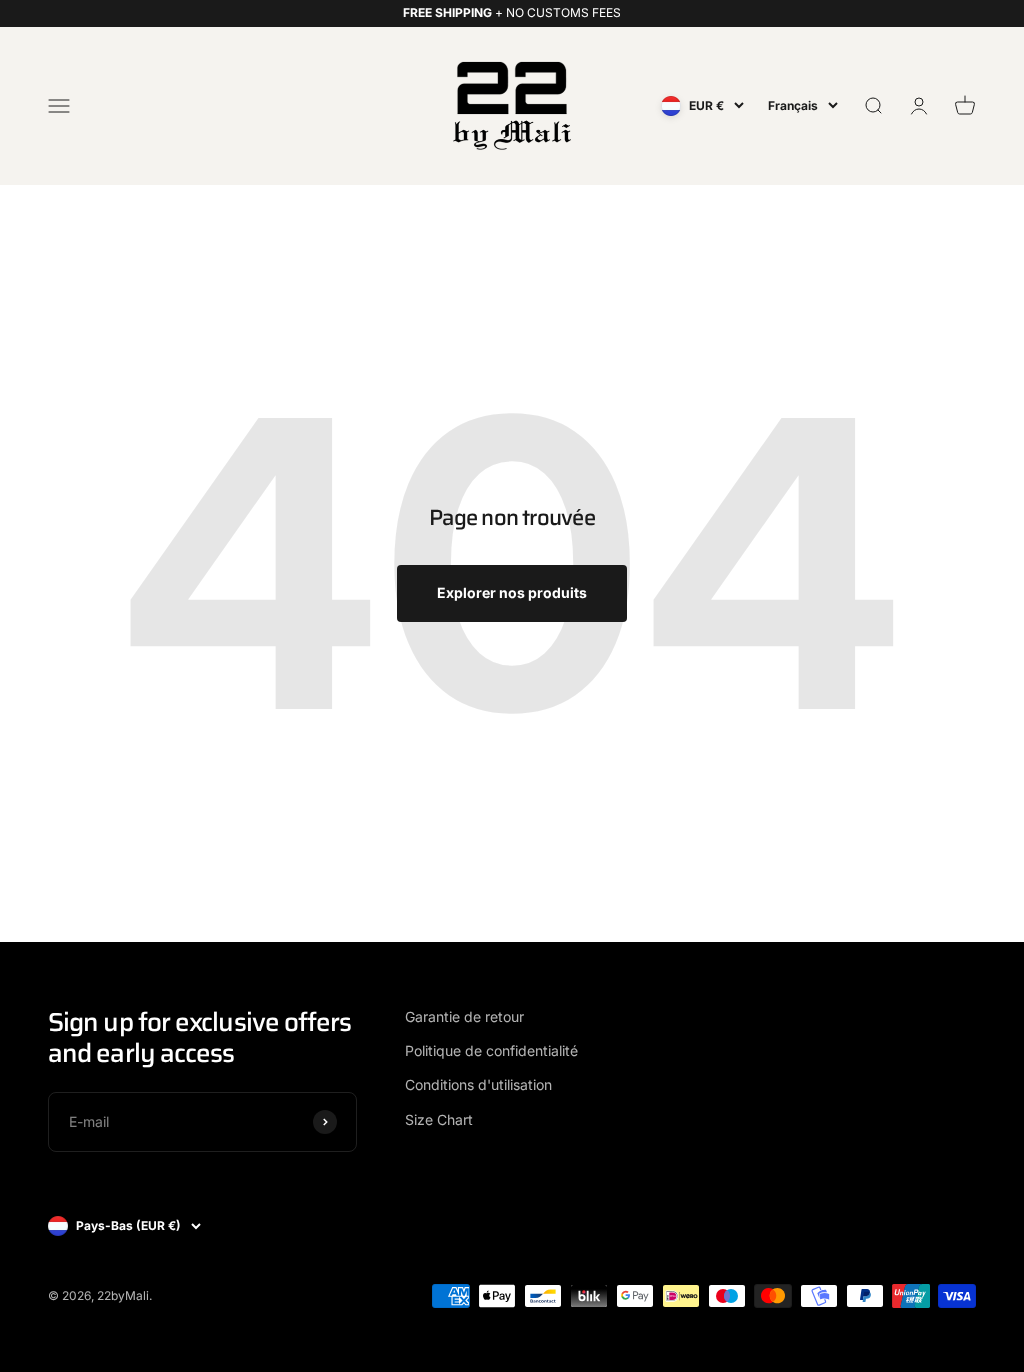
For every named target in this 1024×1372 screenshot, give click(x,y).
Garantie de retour (464, 1016)
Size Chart (439, 1119)
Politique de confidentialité (491, 1050)
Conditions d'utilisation (478, 1084)
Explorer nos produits (512, 592)
